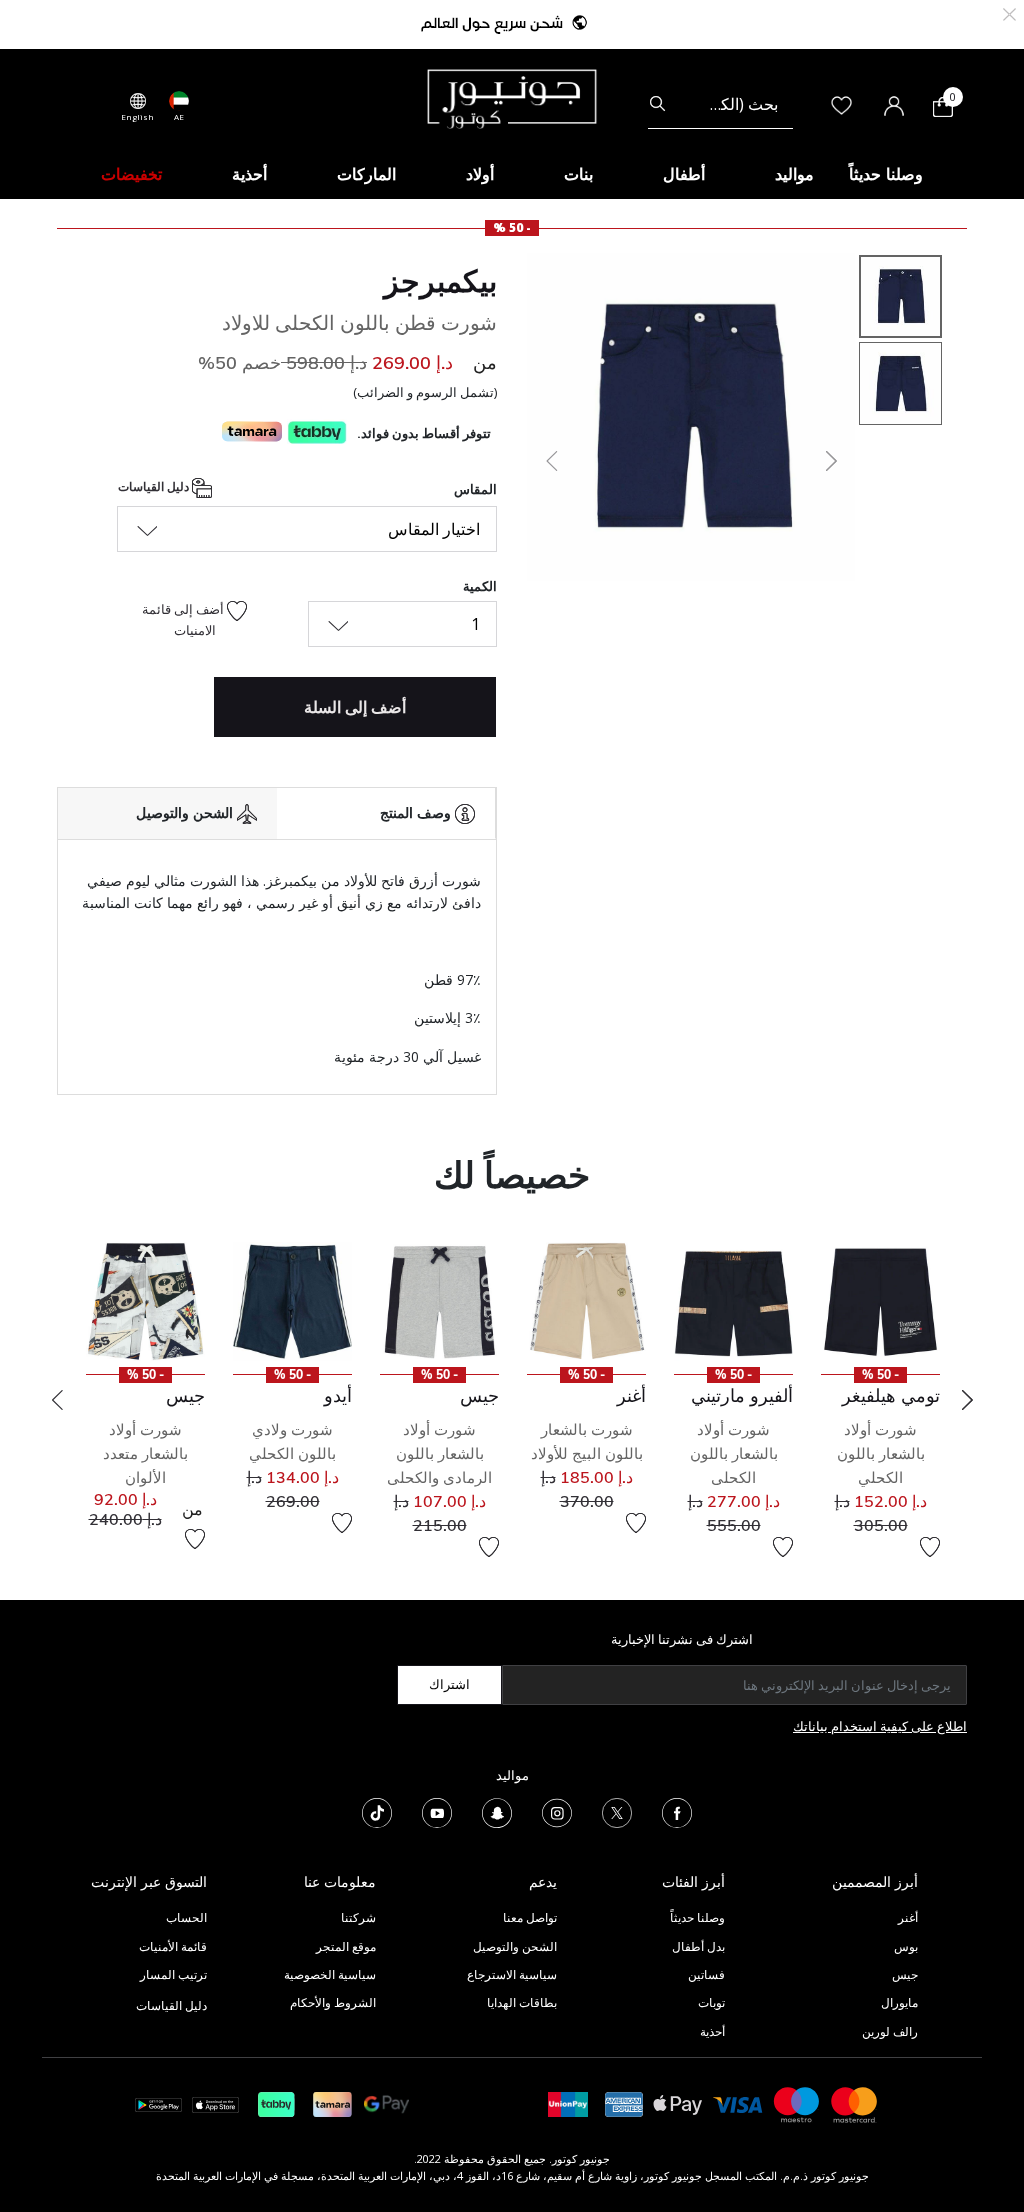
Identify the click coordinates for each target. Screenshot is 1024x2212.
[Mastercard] (855, 2103)
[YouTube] (437, 1811)
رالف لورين (890, 2031)
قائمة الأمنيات (173, 1946)
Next (967, 1400)
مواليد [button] (794, 174)
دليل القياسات (155, 486)
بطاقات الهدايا (522, 2002)
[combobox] (720, 104)
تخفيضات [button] (131, 174)
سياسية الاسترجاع (512, 1974)
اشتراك (449, 1684)
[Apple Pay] (678, 2103)
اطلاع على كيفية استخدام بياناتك (880, 1726)
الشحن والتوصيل (515, 1946)
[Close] (1009, 12)
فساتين (706, 1974)
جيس (905, 1974)
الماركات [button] (366, 174)
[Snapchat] (497, 1811)
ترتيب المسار (173, 1974)
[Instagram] (557, 1811)
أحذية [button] (249, 174)
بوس (906, 1946)
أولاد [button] (480, 174)
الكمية (480, 586)
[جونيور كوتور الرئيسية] (512, 97)
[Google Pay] (386, 2103)
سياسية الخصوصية (330, 1974)
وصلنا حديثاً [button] (886, 174)
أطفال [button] (684, 174)
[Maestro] (797, 2103)
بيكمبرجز (440, 281)
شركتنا (358, 1917)
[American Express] (624, 2103)
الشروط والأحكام (333, 2002)
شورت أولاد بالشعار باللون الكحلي (881, 1453)
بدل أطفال (698, 1946)
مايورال (899, 2002)
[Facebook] (677, 1811)
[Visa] (738, 2103)
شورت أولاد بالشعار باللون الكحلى (734, 1453)
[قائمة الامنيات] (930, 1547)
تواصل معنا (528, 1917)
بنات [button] (578, 174)
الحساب (186, 1917)
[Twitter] (617, 1811)
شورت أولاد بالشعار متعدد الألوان (145, 1453)
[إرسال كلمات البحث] (657, 104)
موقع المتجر (346, 1946)
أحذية (712, 2031)
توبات (711, 2002)
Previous (57, 1400)
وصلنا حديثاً (697, 1917)
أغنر (908, 1917)
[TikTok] (377, 1811)
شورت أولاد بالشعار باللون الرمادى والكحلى (439, 1453)
